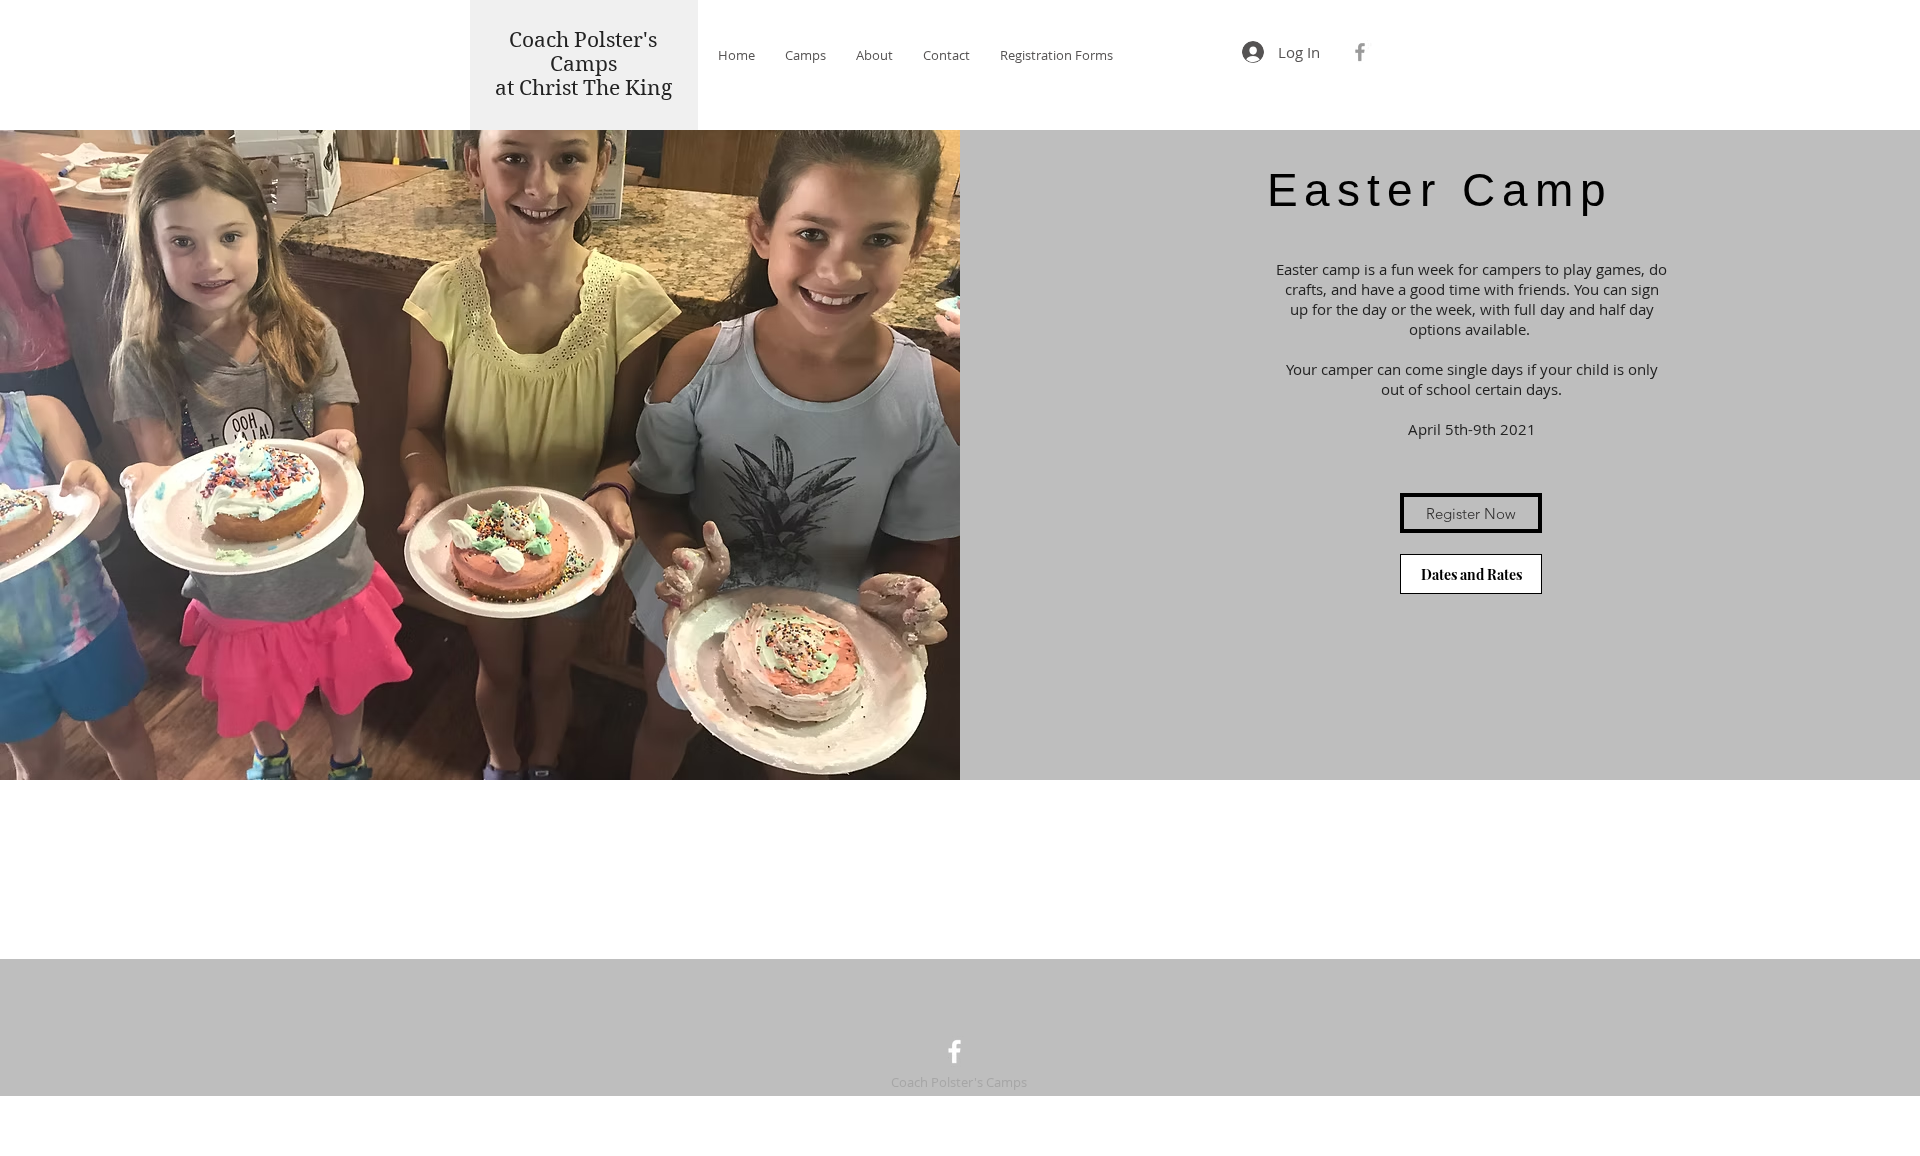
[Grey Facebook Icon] (1360, 52)
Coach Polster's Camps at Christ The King (583, 64)
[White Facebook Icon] (954, 1051)
